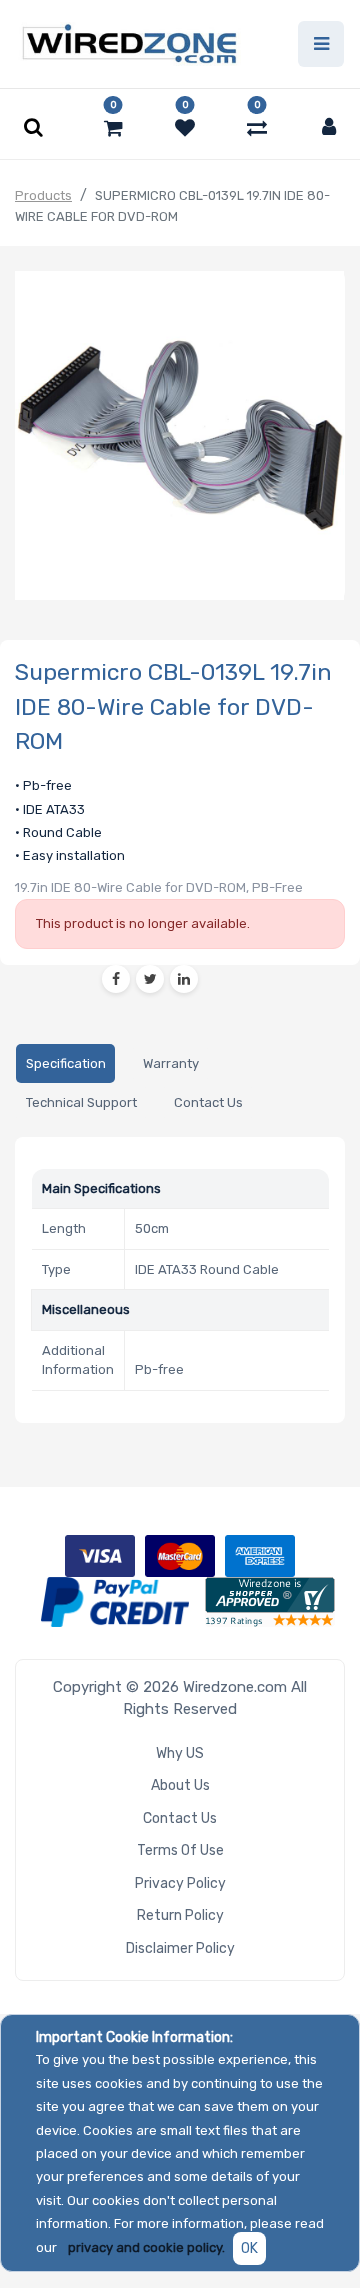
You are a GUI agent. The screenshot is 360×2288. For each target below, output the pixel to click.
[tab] (65, 1063)
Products (43, 195)
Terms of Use (180, 1850)
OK (249, 2248)
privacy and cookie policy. (146, 2247)
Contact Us (180, 1818)
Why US (180, 1753)
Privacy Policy (180, 1883)
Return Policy (180, 1915)
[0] (113, 128)
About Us (180, 1785)
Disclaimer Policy (180, 1948)
